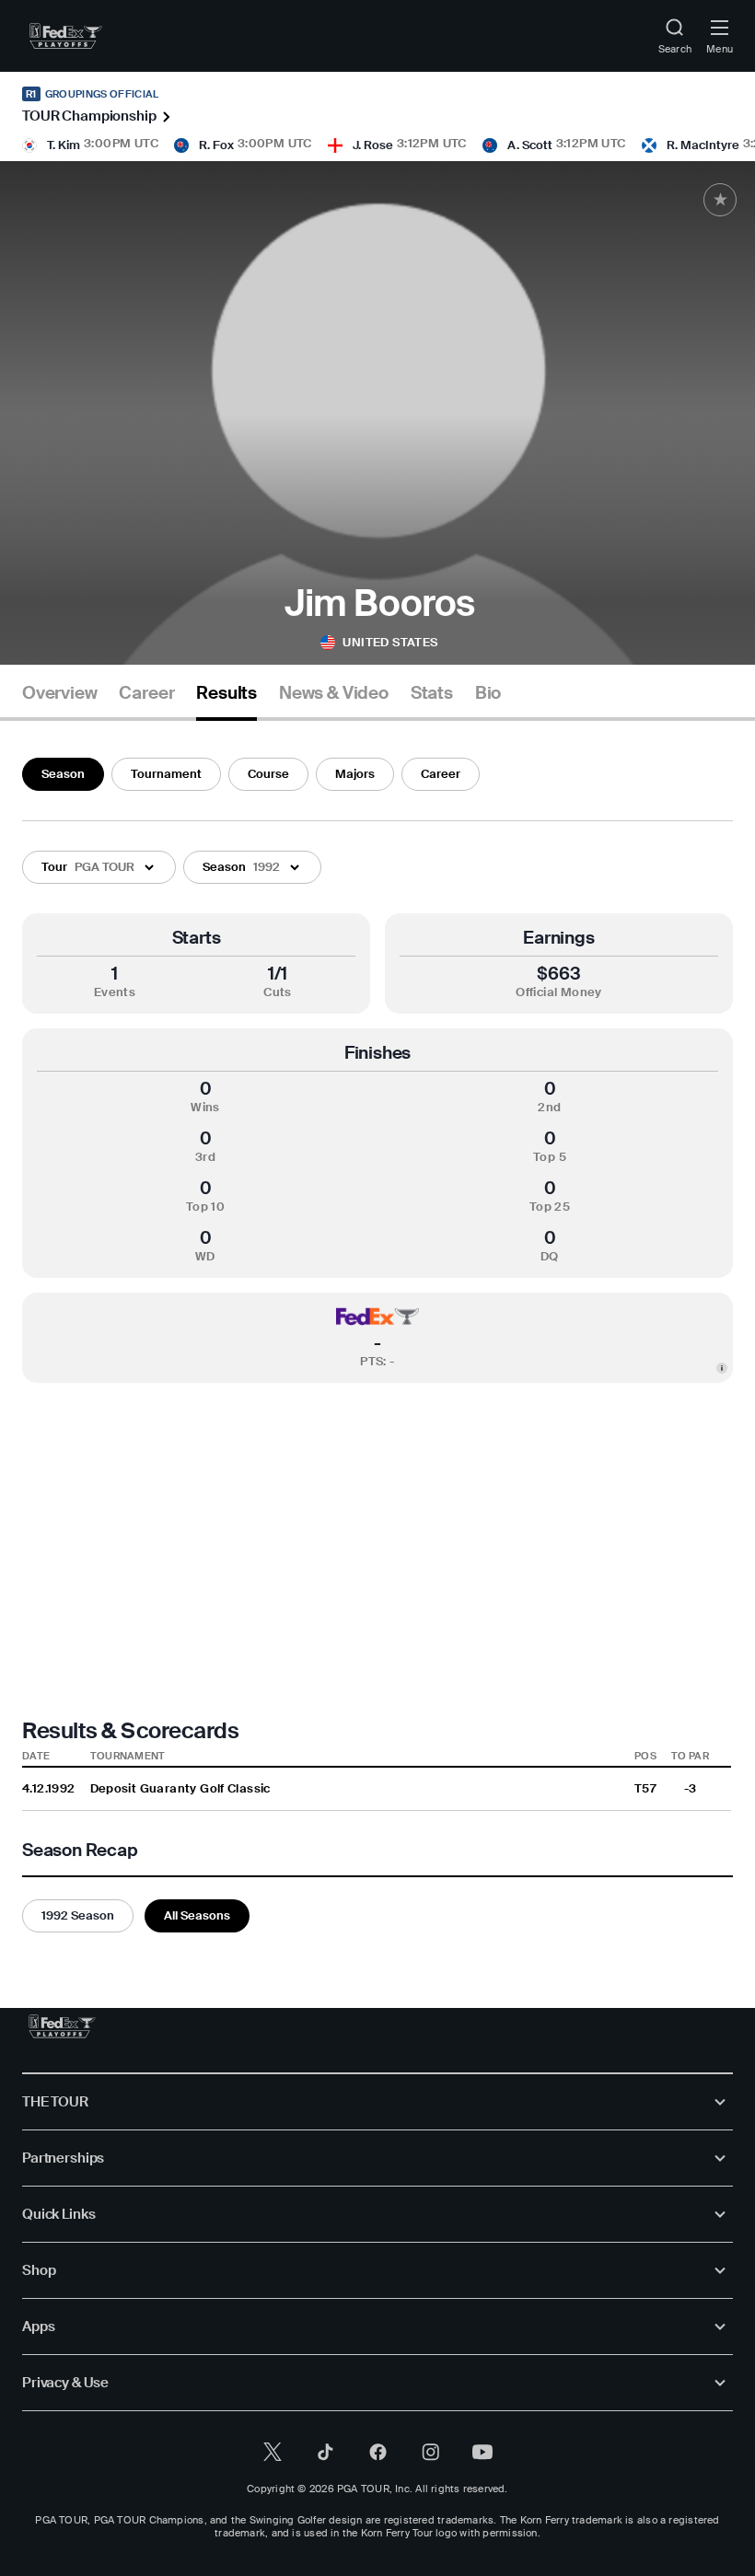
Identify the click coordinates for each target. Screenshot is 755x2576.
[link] (66, 36)
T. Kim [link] (64, 145)
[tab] (59, 700)
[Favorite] (720, 200)
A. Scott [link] (530, 145)
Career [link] (146, 693)
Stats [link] (432, 693)
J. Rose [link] (373, 145)
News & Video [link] (334, 693)
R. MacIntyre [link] (703, 145)
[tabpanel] (377, 1341)
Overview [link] (59, 693)
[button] (99, 867)
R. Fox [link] (216, 145)
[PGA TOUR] (62, 2026)
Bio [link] (488, 693)
